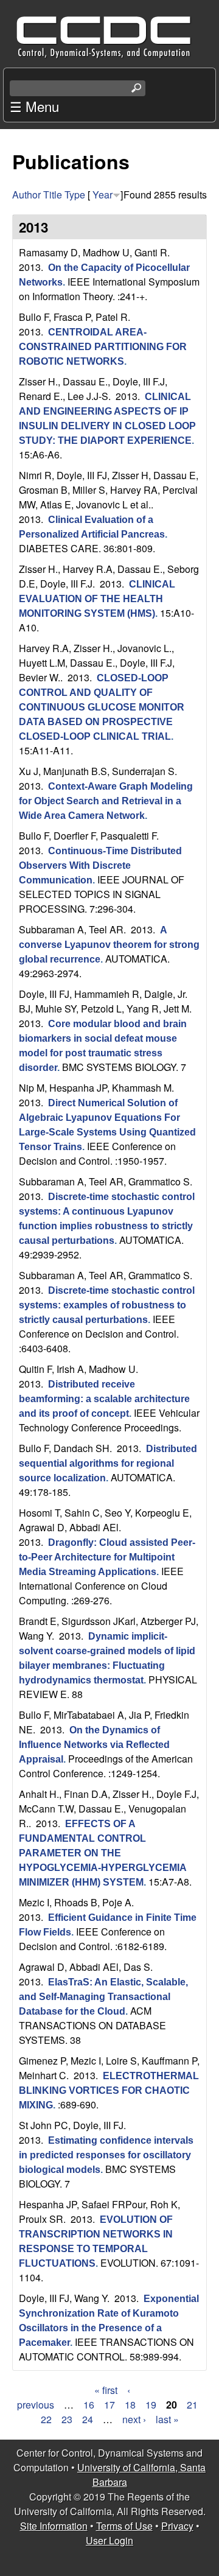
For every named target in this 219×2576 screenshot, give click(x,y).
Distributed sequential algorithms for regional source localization (108, 1463)
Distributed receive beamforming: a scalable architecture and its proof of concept (104, 1399)
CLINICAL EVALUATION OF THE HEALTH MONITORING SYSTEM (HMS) (97, 599)
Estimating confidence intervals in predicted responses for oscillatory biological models (106, 2155)
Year (103, 195)
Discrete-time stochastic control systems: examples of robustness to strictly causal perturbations (107, 1305)
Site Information (54, 2526)
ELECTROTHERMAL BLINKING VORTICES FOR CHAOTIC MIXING (109, 2090)
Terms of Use (124, 2526)
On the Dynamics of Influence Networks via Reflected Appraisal (94, 1745)
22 (46, 2419)
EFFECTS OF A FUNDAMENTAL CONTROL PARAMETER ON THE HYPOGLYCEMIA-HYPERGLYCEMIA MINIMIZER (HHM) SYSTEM (103, 1853)
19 (151, 2405)
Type (75, 195)
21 (192, 2405)
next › (134, 2419)
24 (88, 2419)
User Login (109, 2540)
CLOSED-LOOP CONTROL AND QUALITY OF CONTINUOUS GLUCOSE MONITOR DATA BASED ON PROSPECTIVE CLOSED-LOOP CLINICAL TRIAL (102, 707)
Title (53, 195)
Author (26, 195)
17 (109, 2405)
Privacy (177, 2526)
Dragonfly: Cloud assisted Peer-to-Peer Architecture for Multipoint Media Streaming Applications (107, 1557)
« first (106, 2390)
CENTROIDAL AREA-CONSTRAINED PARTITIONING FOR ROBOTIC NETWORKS (103, 347)
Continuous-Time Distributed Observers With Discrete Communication (100, 865)
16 (89, 2405)
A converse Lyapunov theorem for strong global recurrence (109, 945)
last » (167, 2419)
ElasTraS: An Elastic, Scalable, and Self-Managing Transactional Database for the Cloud (103, 1997)
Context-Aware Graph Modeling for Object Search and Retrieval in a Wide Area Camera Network (106, 801)
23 (67, 2419)
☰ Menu (34, 106)
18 (130, 2405)
